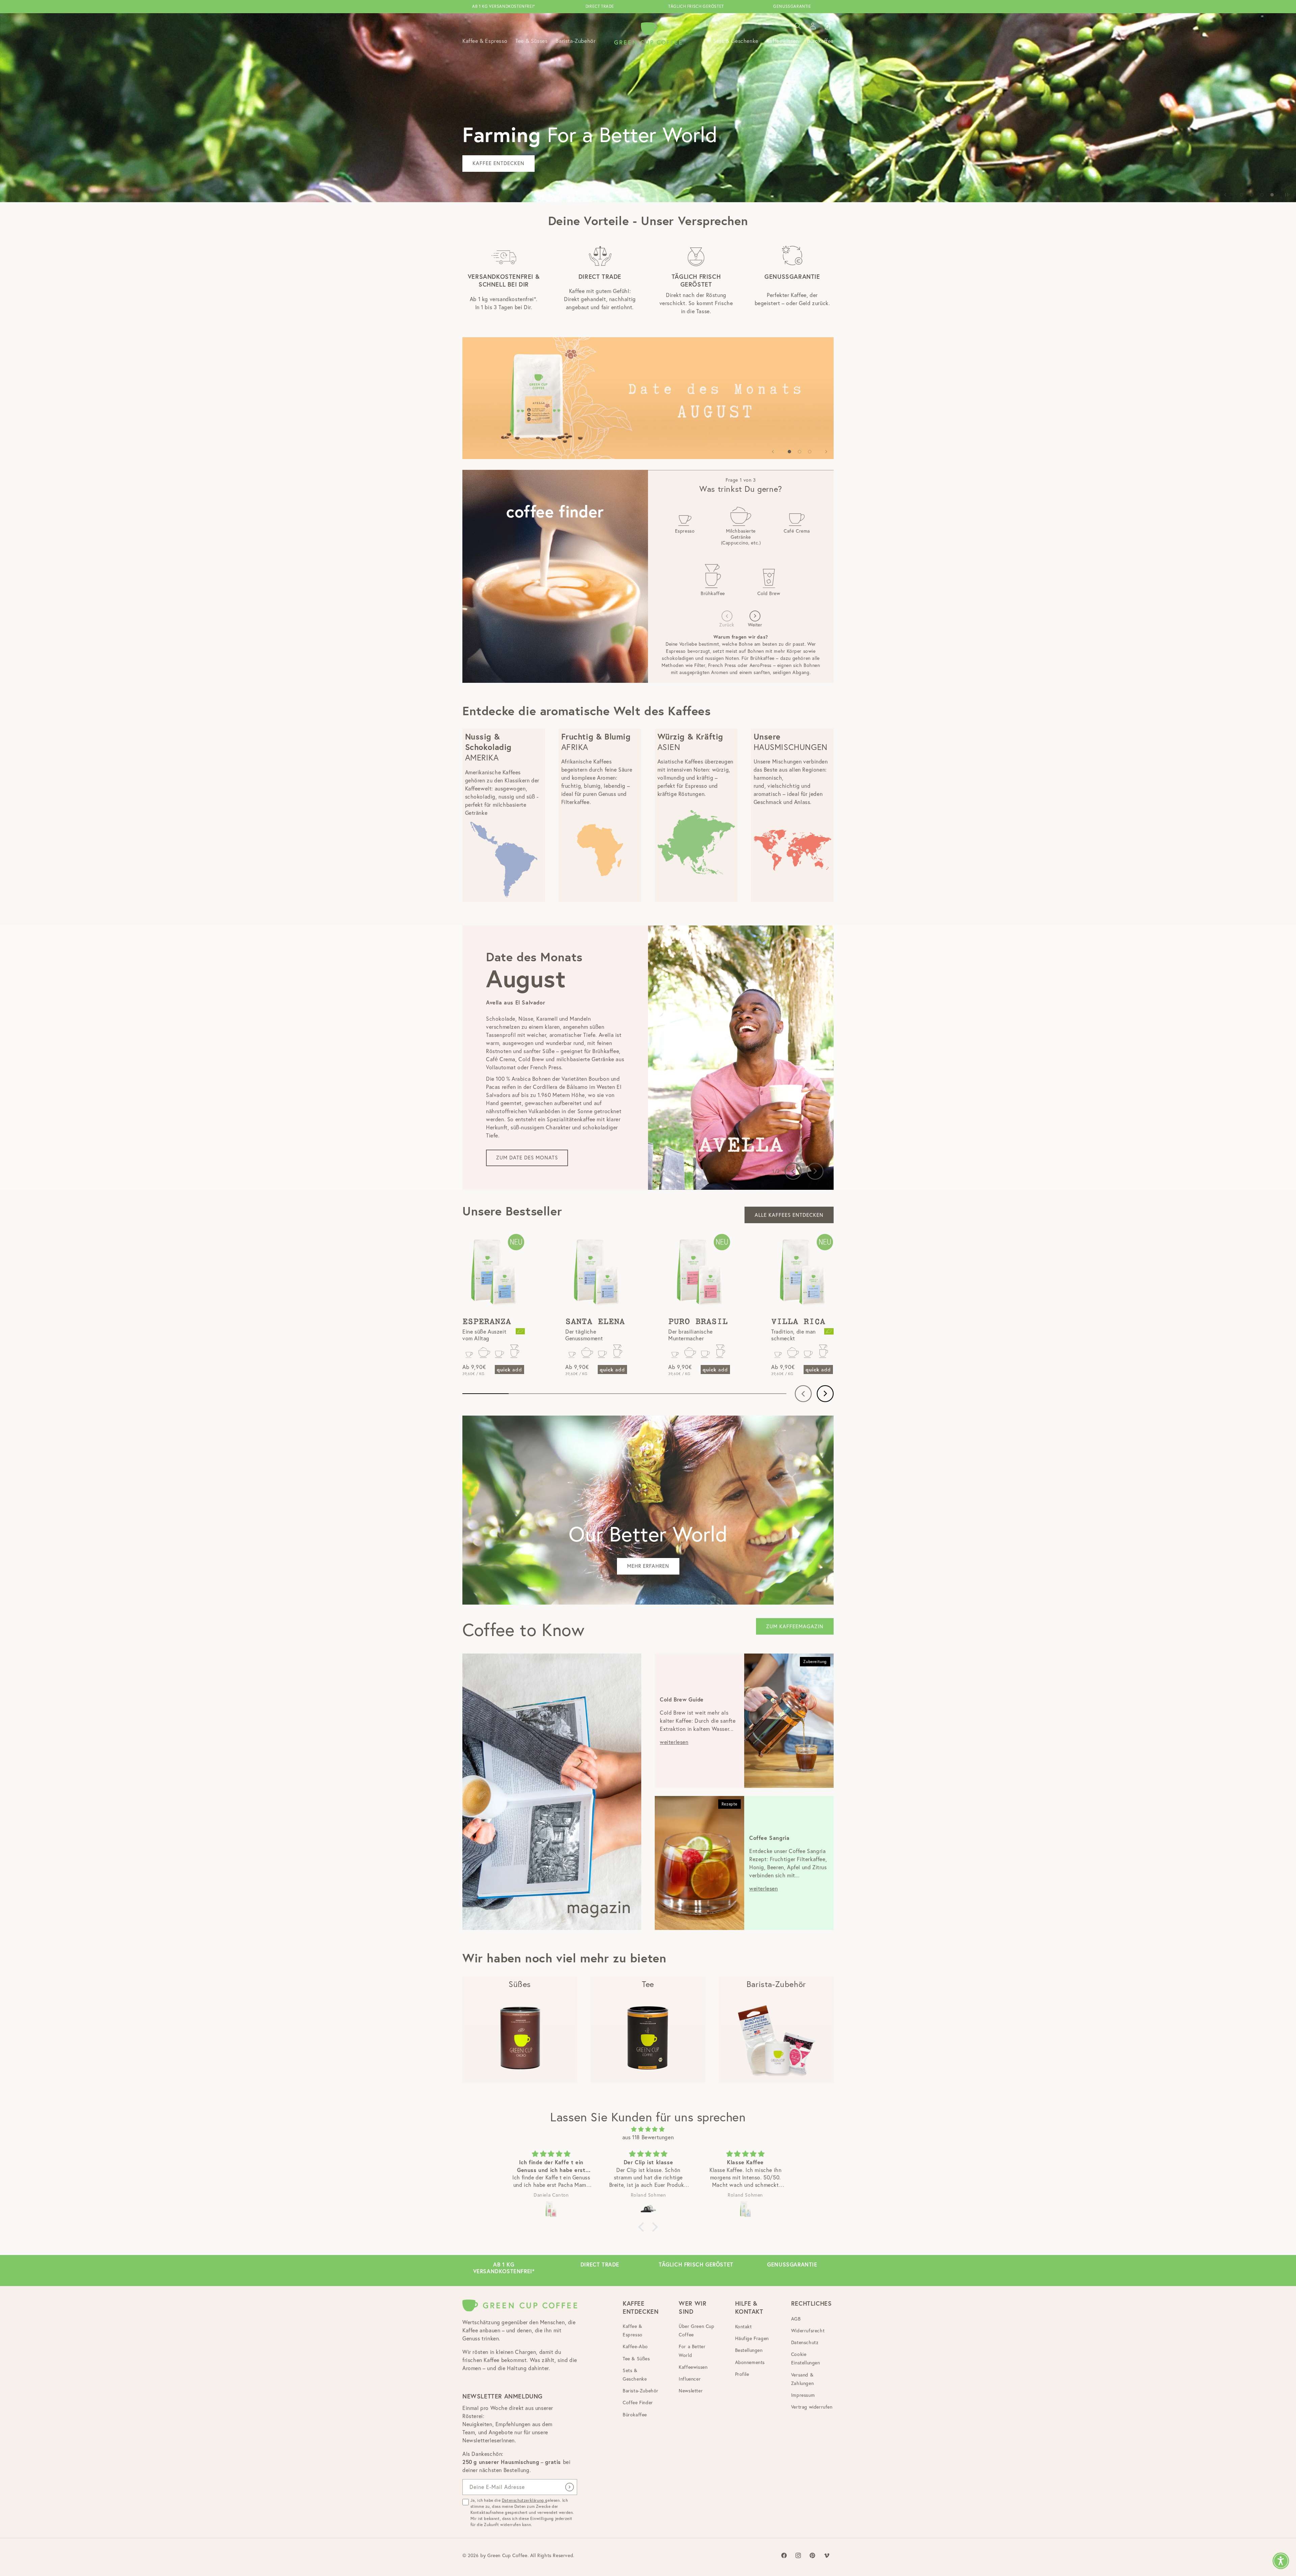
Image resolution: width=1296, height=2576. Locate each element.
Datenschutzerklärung (524, 2500)
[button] (798, 26)
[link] (648, 398)
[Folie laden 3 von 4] (1262, 195)
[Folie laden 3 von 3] (810, 452)
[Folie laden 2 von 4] (1252, 195)
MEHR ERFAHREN (648, 1566)
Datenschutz (805, 2342)
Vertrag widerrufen (812, 2407)
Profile (742, 2374)
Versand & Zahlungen (802, 2379)
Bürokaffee (635, 2415)
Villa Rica (798, 1322)
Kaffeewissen (693, 2367)
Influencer (690, 2379)
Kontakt (744, 2327)
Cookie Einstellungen (806, 2358)
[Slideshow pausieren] (1289, 195)
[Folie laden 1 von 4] (1242, 195)
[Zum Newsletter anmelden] (569, 2487)
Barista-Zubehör (641, 2391)
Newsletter (691, 2391)
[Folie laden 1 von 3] (789, 452)
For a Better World (692, 2351)
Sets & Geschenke (635, 2375)
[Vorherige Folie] (1225, 195)
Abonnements (750, 2362)
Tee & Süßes (636, 2359)
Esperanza (487, 1322)
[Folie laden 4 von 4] (1272, 195)
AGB (796, 2319)
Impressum (803, 2395)
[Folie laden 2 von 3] (800, 452)
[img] (648, 2129)
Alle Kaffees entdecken (789, 1215)
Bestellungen (749, 2350)
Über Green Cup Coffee (696, 2330)
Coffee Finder (638, 2403)
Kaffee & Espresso (633, 2330)
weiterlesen (674, 1742)
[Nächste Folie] (826, 452)
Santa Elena (595, 1322)
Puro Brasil (698, 1322)
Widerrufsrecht (808, 2331)
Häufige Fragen (752, 2338)
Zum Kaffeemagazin (795, 1626)
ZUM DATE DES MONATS (527, 1158)
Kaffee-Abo (635, 2346)
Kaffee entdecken (503, 135)
